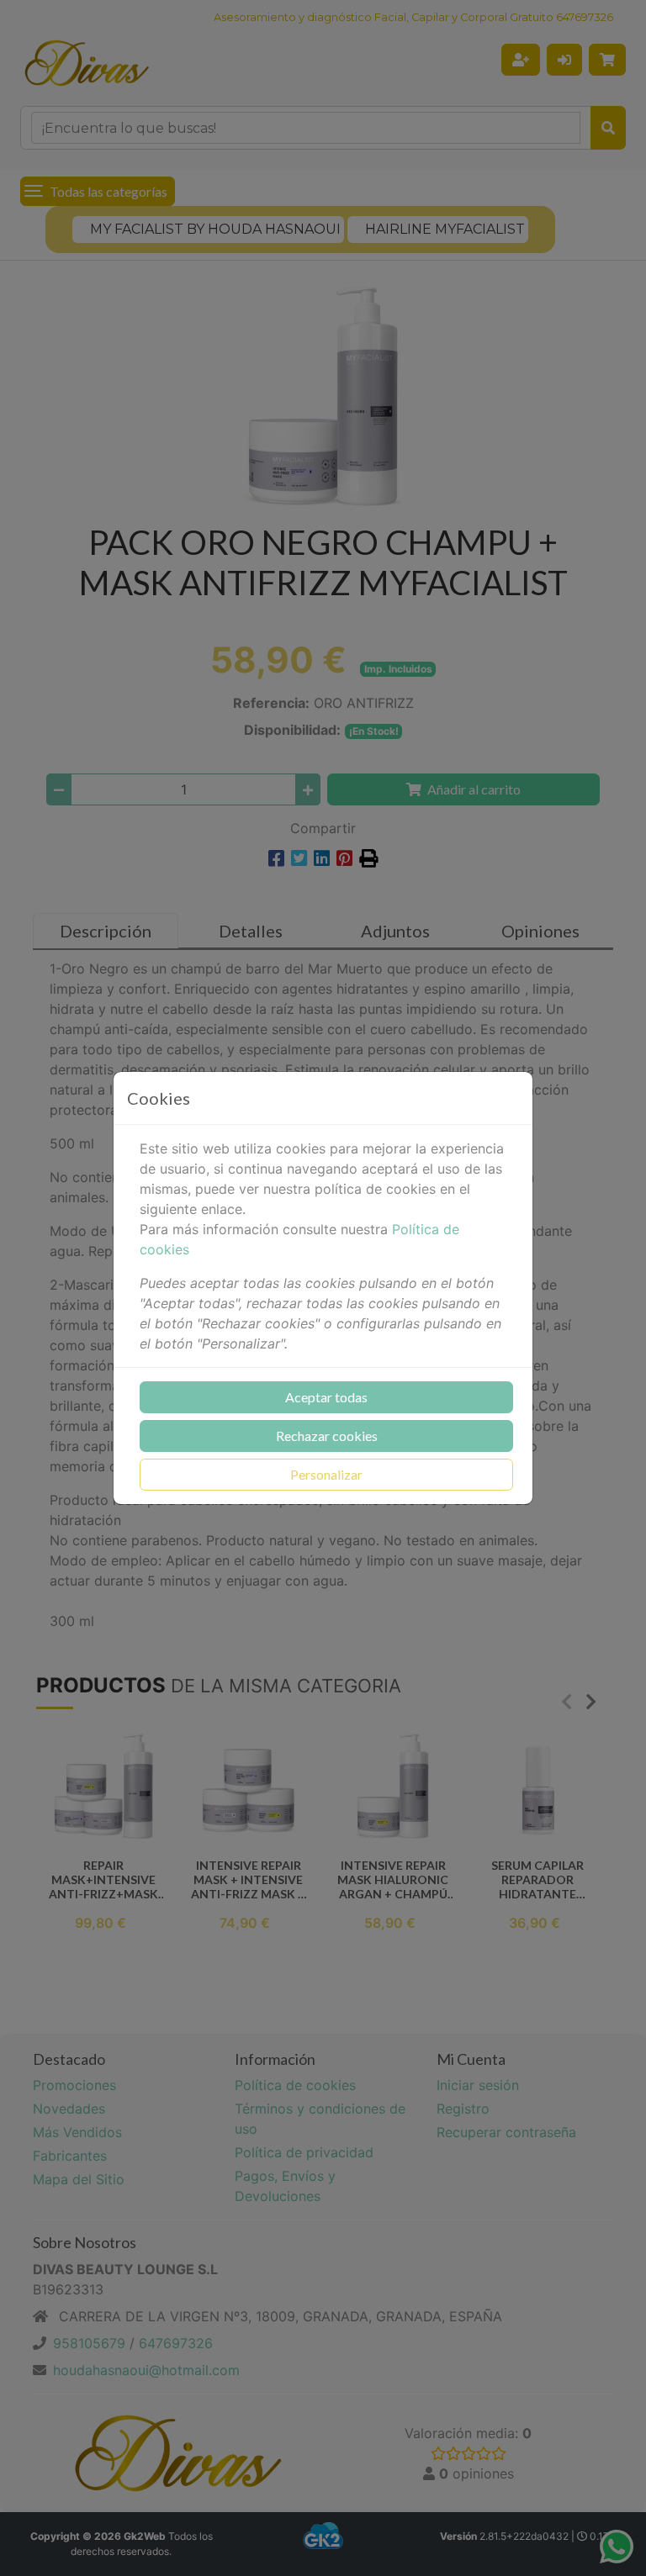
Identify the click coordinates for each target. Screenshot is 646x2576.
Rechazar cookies (327, 1436)
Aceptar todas (326, 1397)
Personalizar (326, 1474)
